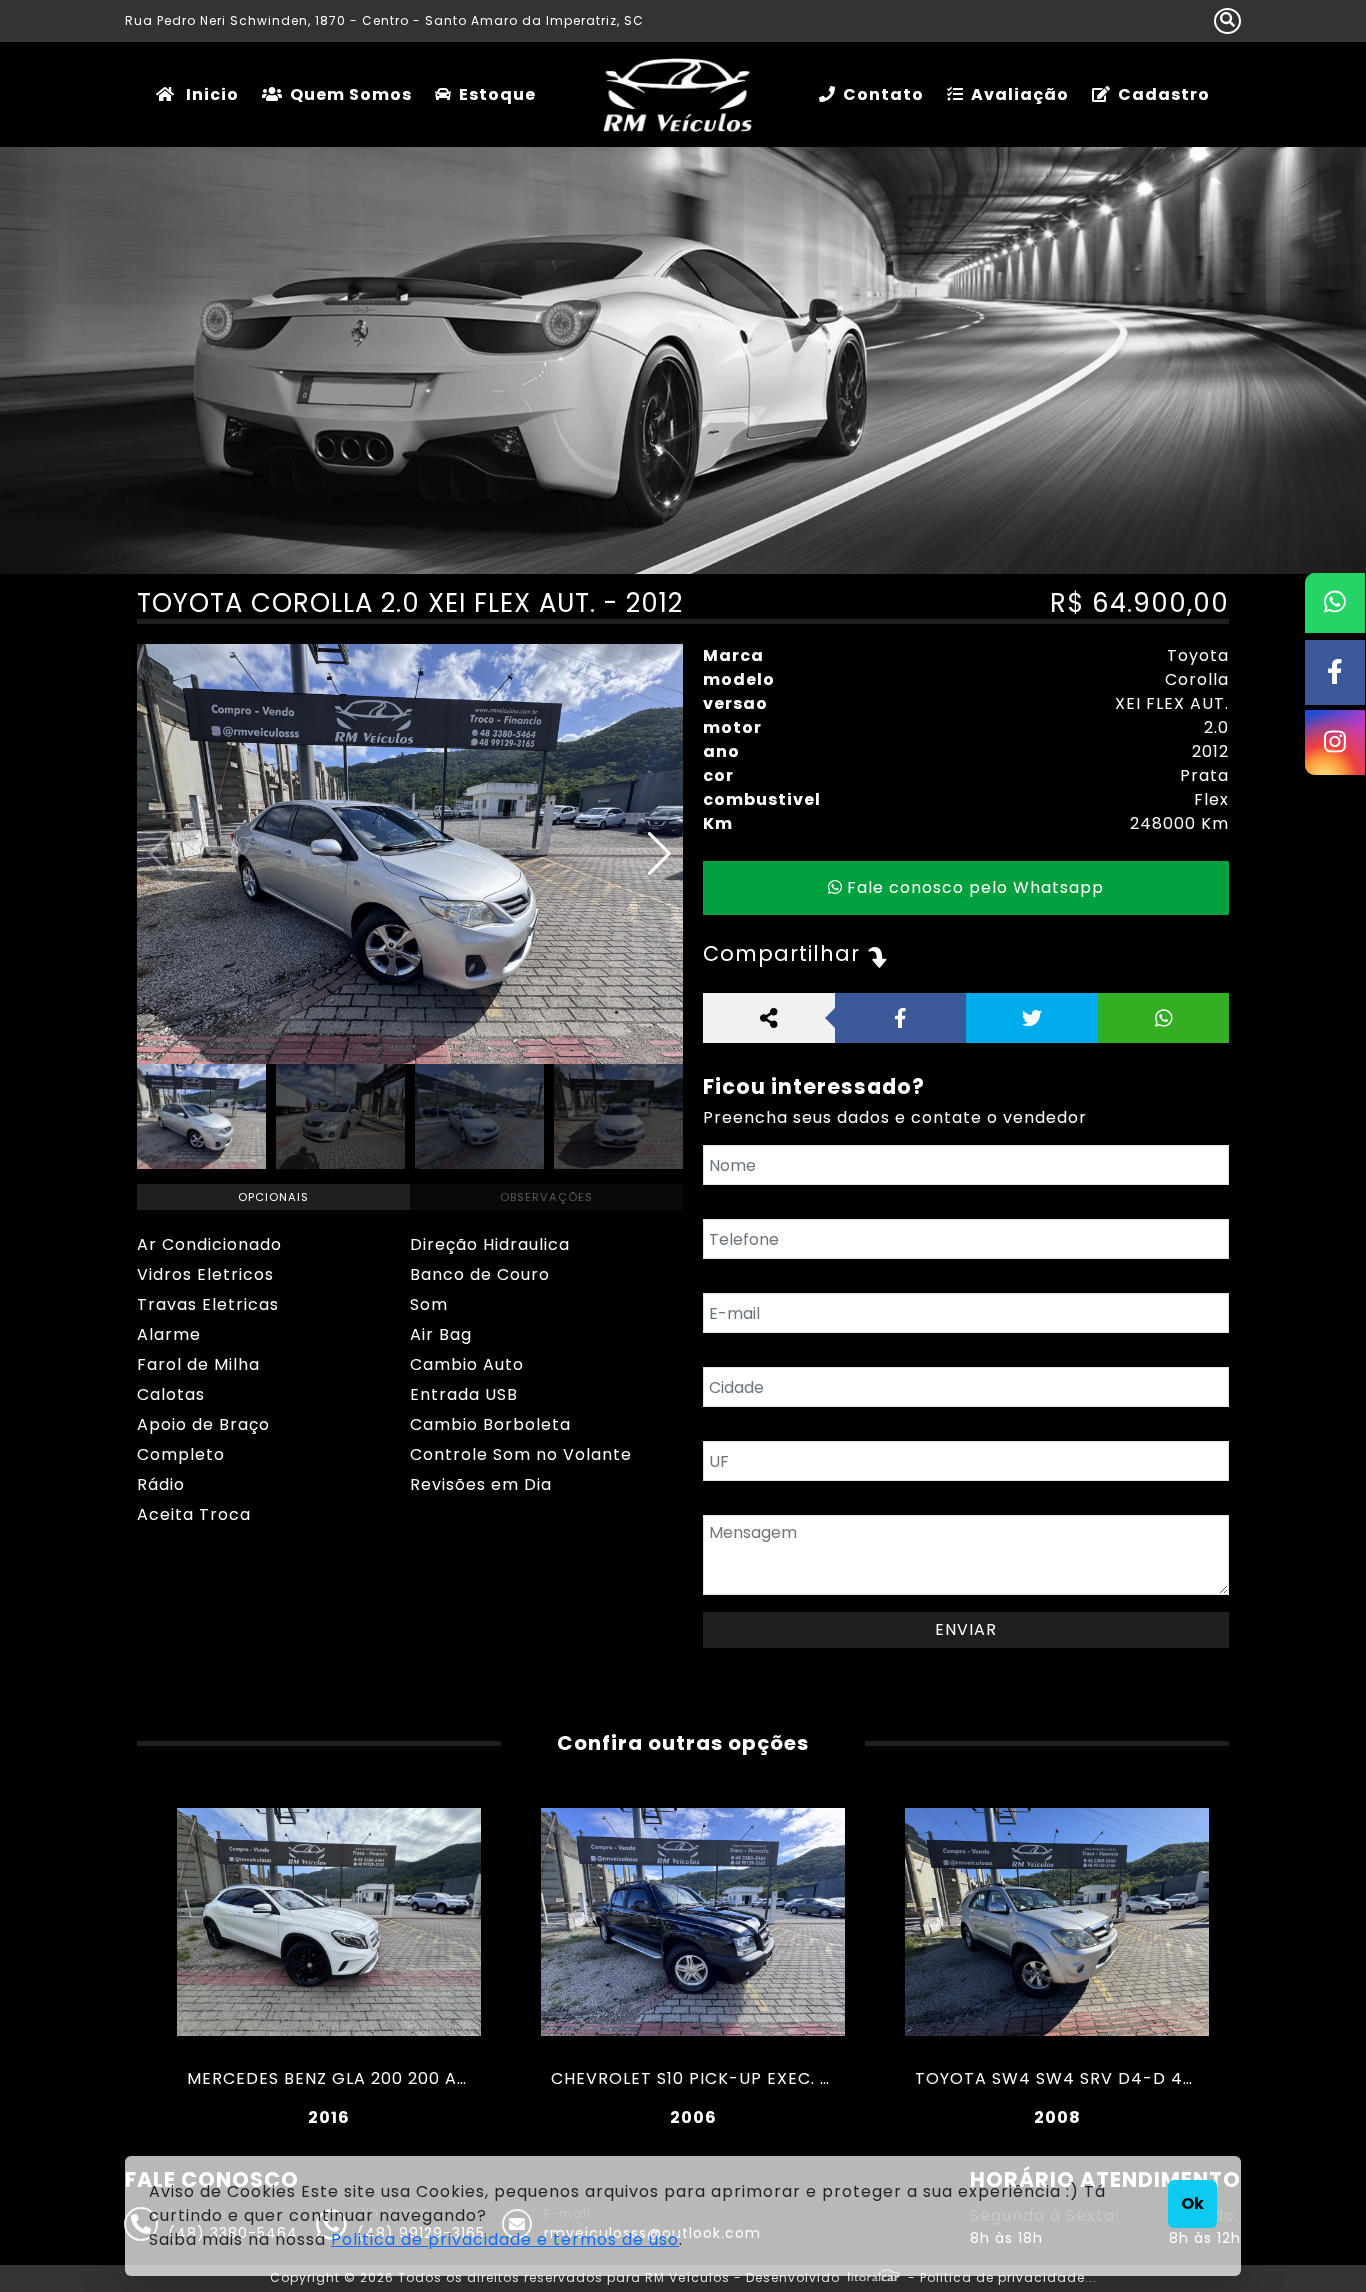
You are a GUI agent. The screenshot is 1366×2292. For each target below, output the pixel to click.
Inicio (210, 94)
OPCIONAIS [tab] (273, 1197)
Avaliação (1020, 94)
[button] (659, 854)
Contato (883, 94)
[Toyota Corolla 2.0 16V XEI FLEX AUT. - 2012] (410, 854)
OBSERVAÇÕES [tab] (546, 1197)
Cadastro (1164, 94)
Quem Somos (351, 94)
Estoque (497, 94)
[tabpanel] (410, 1380)
